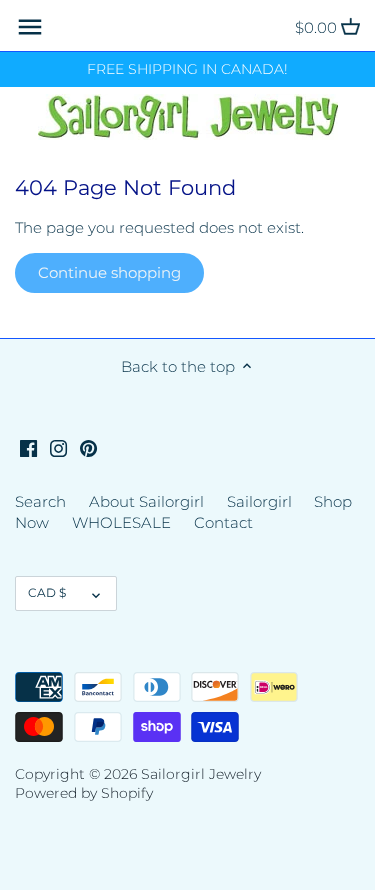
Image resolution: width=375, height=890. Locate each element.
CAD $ (47, 592)
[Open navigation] (30, 27)
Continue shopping (109, 272)
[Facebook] (28, 446)
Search (40, 501)
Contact (223, 522)
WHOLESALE (121, 522)
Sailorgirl (259, 501)
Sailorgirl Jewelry (201, 774)
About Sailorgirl (146, 501)
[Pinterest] (88, 446)
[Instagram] (58, 446)
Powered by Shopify (84, 793)
